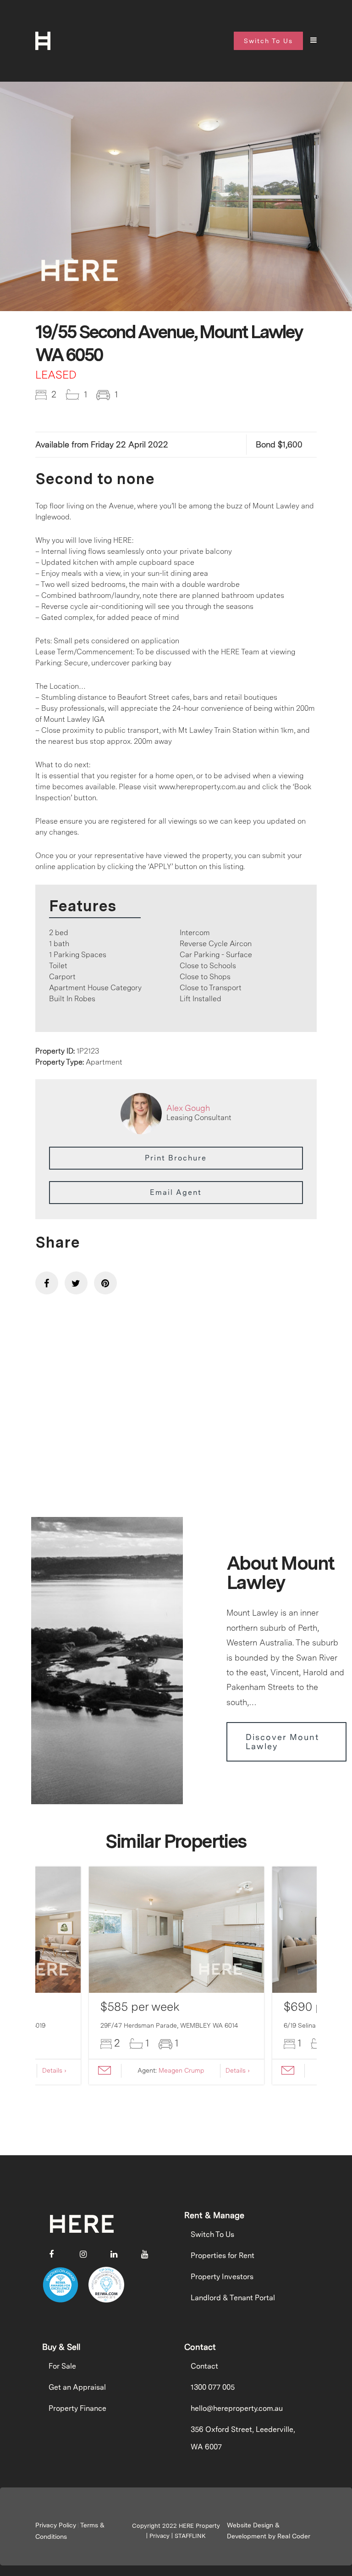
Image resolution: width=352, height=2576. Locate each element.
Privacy (159, 2536)
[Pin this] (105, 1283)
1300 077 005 (213, 2387)
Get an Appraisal (77, 2387)
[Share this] (47, 1283)
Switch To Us (212, 2234)
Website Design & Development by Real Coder (269, 2531)
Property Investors (222, 2277)
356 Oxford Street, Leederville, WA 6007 (243, 2438)
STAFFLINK (190, 2536)
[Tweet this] (76, 1283)
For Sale (62, 2366)
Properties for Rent (223, 2255)
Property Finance (77, 2408)
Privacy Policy (56, 2525)
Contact (204, 2366)
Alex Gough (188, 1108)
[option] (176, 199)
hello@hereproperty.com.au (237, 2408)
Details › (54, 2070)
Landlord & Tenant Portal (233, 2298)
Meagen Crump (181, 2070)
